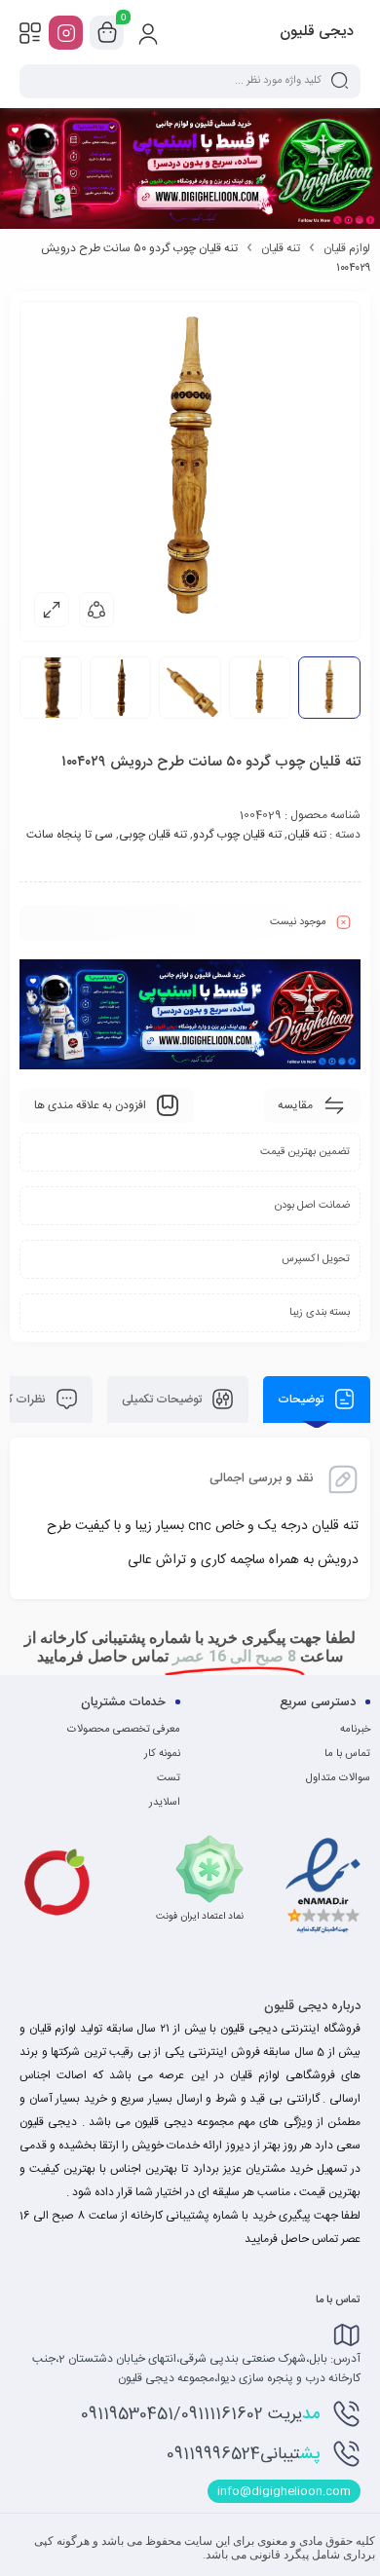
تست (169, 1778)
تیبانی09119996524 (243, 2454)
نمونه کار (162, 1754)
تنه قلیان (281, 248)
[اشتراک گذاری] (96, 610)
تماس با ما (347, 1754)
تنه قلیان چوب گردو (237, 835)
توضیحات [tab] (302, 1400)
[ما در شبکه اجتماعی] (66, 33)
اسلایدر (165, 1803)
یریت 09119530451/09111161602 (200, 2414)
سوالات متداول (338, 1778)
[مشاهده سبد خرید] (107, 33)
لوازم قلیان (347, 248)
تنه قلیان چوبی (153, 835)
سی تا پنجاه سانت (70, 835)
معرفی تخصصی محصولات (124, 1730)
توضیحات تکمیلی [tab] (163, 1400)
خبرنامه (355, 1730)
